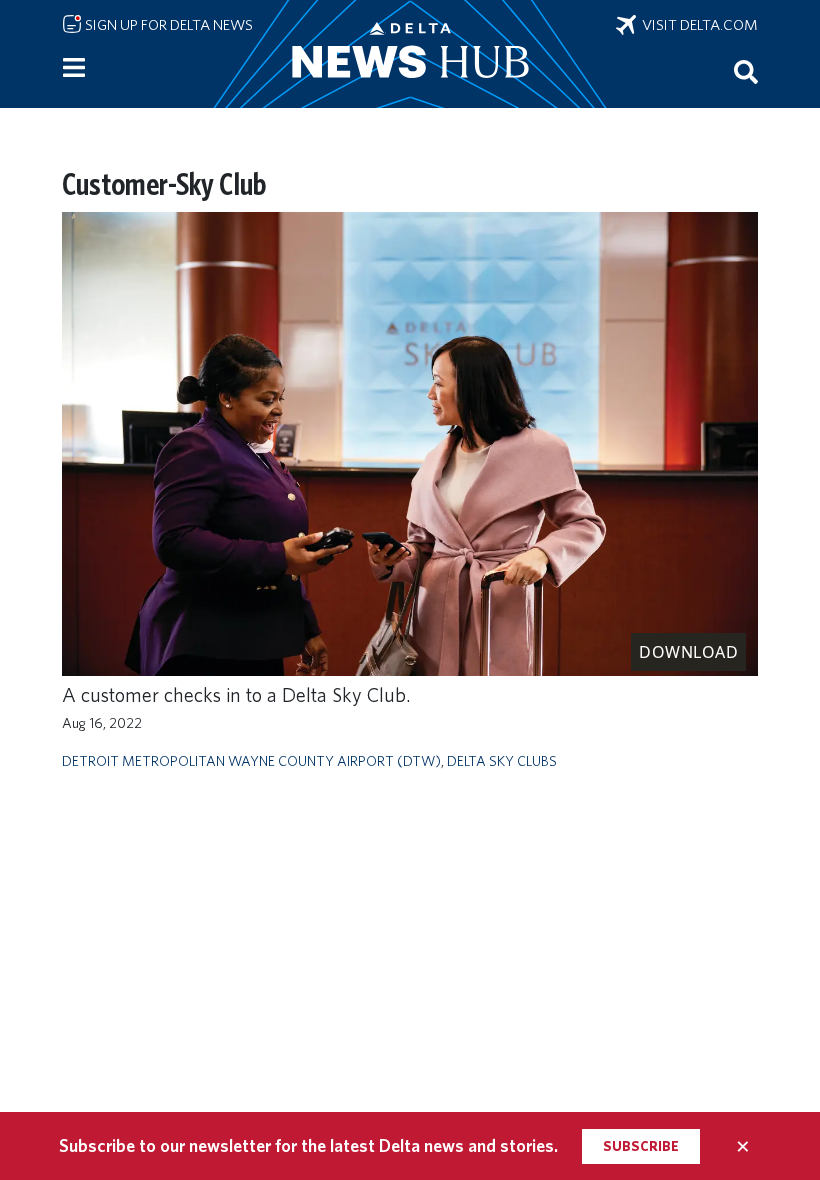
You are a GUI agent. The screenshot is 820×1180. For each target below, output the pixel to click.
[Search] (746, 71)
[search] (746, 71)
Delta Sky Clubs (502, 760)
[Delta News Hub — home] (410, 54)
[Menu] (74, 68)
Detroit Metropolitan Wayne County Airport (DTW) (251, 760)
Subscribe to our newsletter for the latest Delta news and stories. (308, 1145)
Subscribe (641, 1146)
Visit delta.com (697, 25)
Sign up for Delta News (167, 25)
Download (688, 652)
